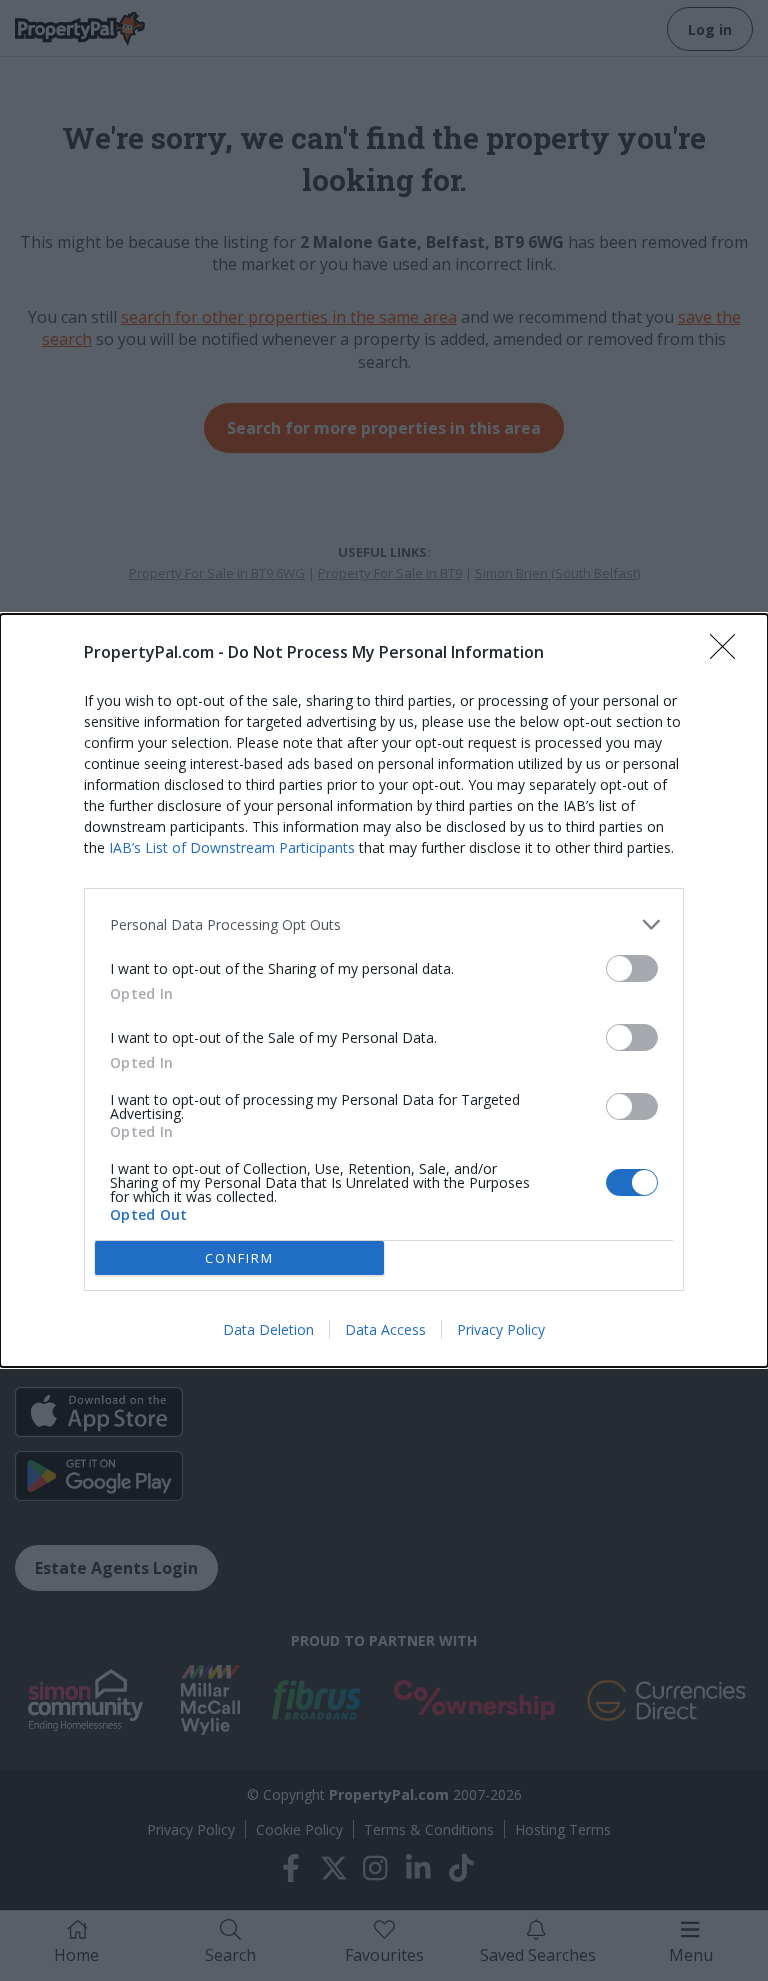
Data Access (385, 1329)
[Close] (729, 653)
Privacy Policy (501, 1329)
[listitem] (384, 924)
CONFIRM (239, 1258)
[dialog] (384, 990)
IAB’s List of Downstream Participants (232, 847)
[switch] (632, 968)
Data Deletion (268, 1329)
